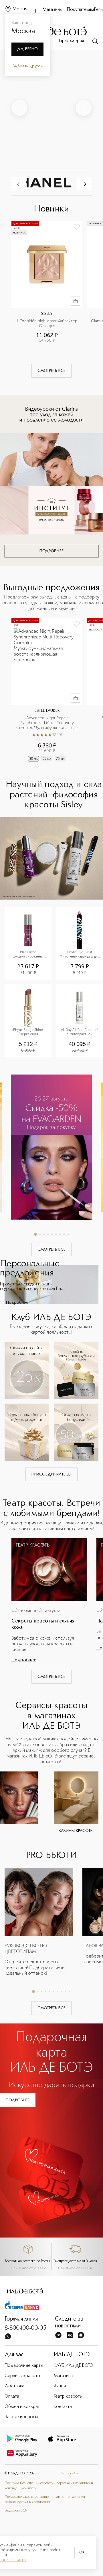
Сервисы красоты (22, 2376)
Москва (21, 9)
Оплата (12, 2396)
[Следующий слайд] (84, 108)
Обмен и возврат (22, 2407)
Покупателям (81, 10)
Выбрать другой (28, 66)
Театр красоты (68, 2396)
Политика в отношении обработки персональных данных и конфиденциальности (49, 2486)
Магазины (53, 10)
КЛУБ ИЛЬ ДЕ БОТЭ (74, 2366)
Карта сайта (70, 2474)
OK (82, 2553)
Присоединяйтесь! (51, 1474)
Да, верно (27, 49)
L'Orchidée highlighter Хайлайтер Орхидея (48, 323)
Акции (60, 2386)
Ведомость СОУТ (17, 2511)
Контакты (63, 2407)
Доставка (14, 2386)
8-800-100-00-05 (25, 2328)
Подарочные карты (24, 2366)
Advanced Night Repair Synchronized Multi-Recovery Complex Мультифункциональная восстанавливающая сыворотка (47, 723)
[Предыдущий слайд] (19, 108)
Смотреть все (51, 371)
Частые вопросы (21, 2417)
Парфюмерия (70, 41)
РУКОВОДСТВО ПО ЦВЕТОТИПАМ (26, 1949)
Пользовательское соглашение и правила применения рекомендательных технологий (45, 2500)
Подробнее (17, 1303)
